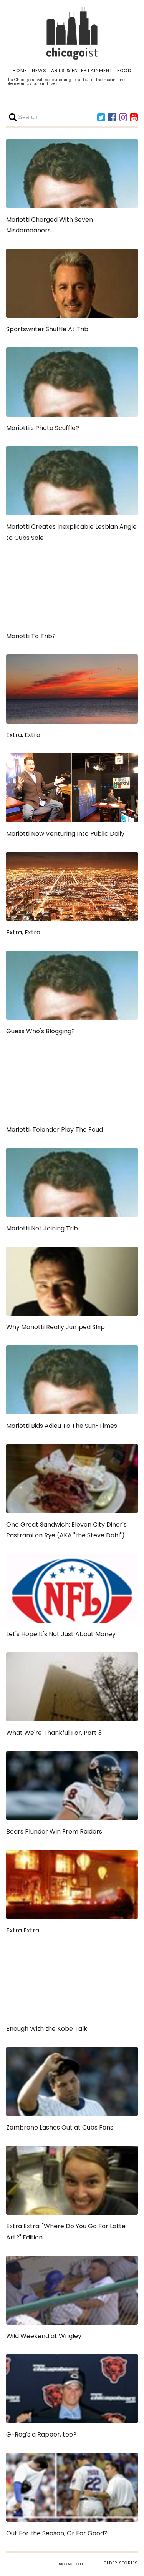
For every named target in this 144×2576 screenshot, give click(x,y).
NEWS (39, 71)
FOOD (124, 71)
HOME (20, 71)
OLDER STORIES (121, 2563)
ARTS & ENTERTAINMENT (82, 71)
